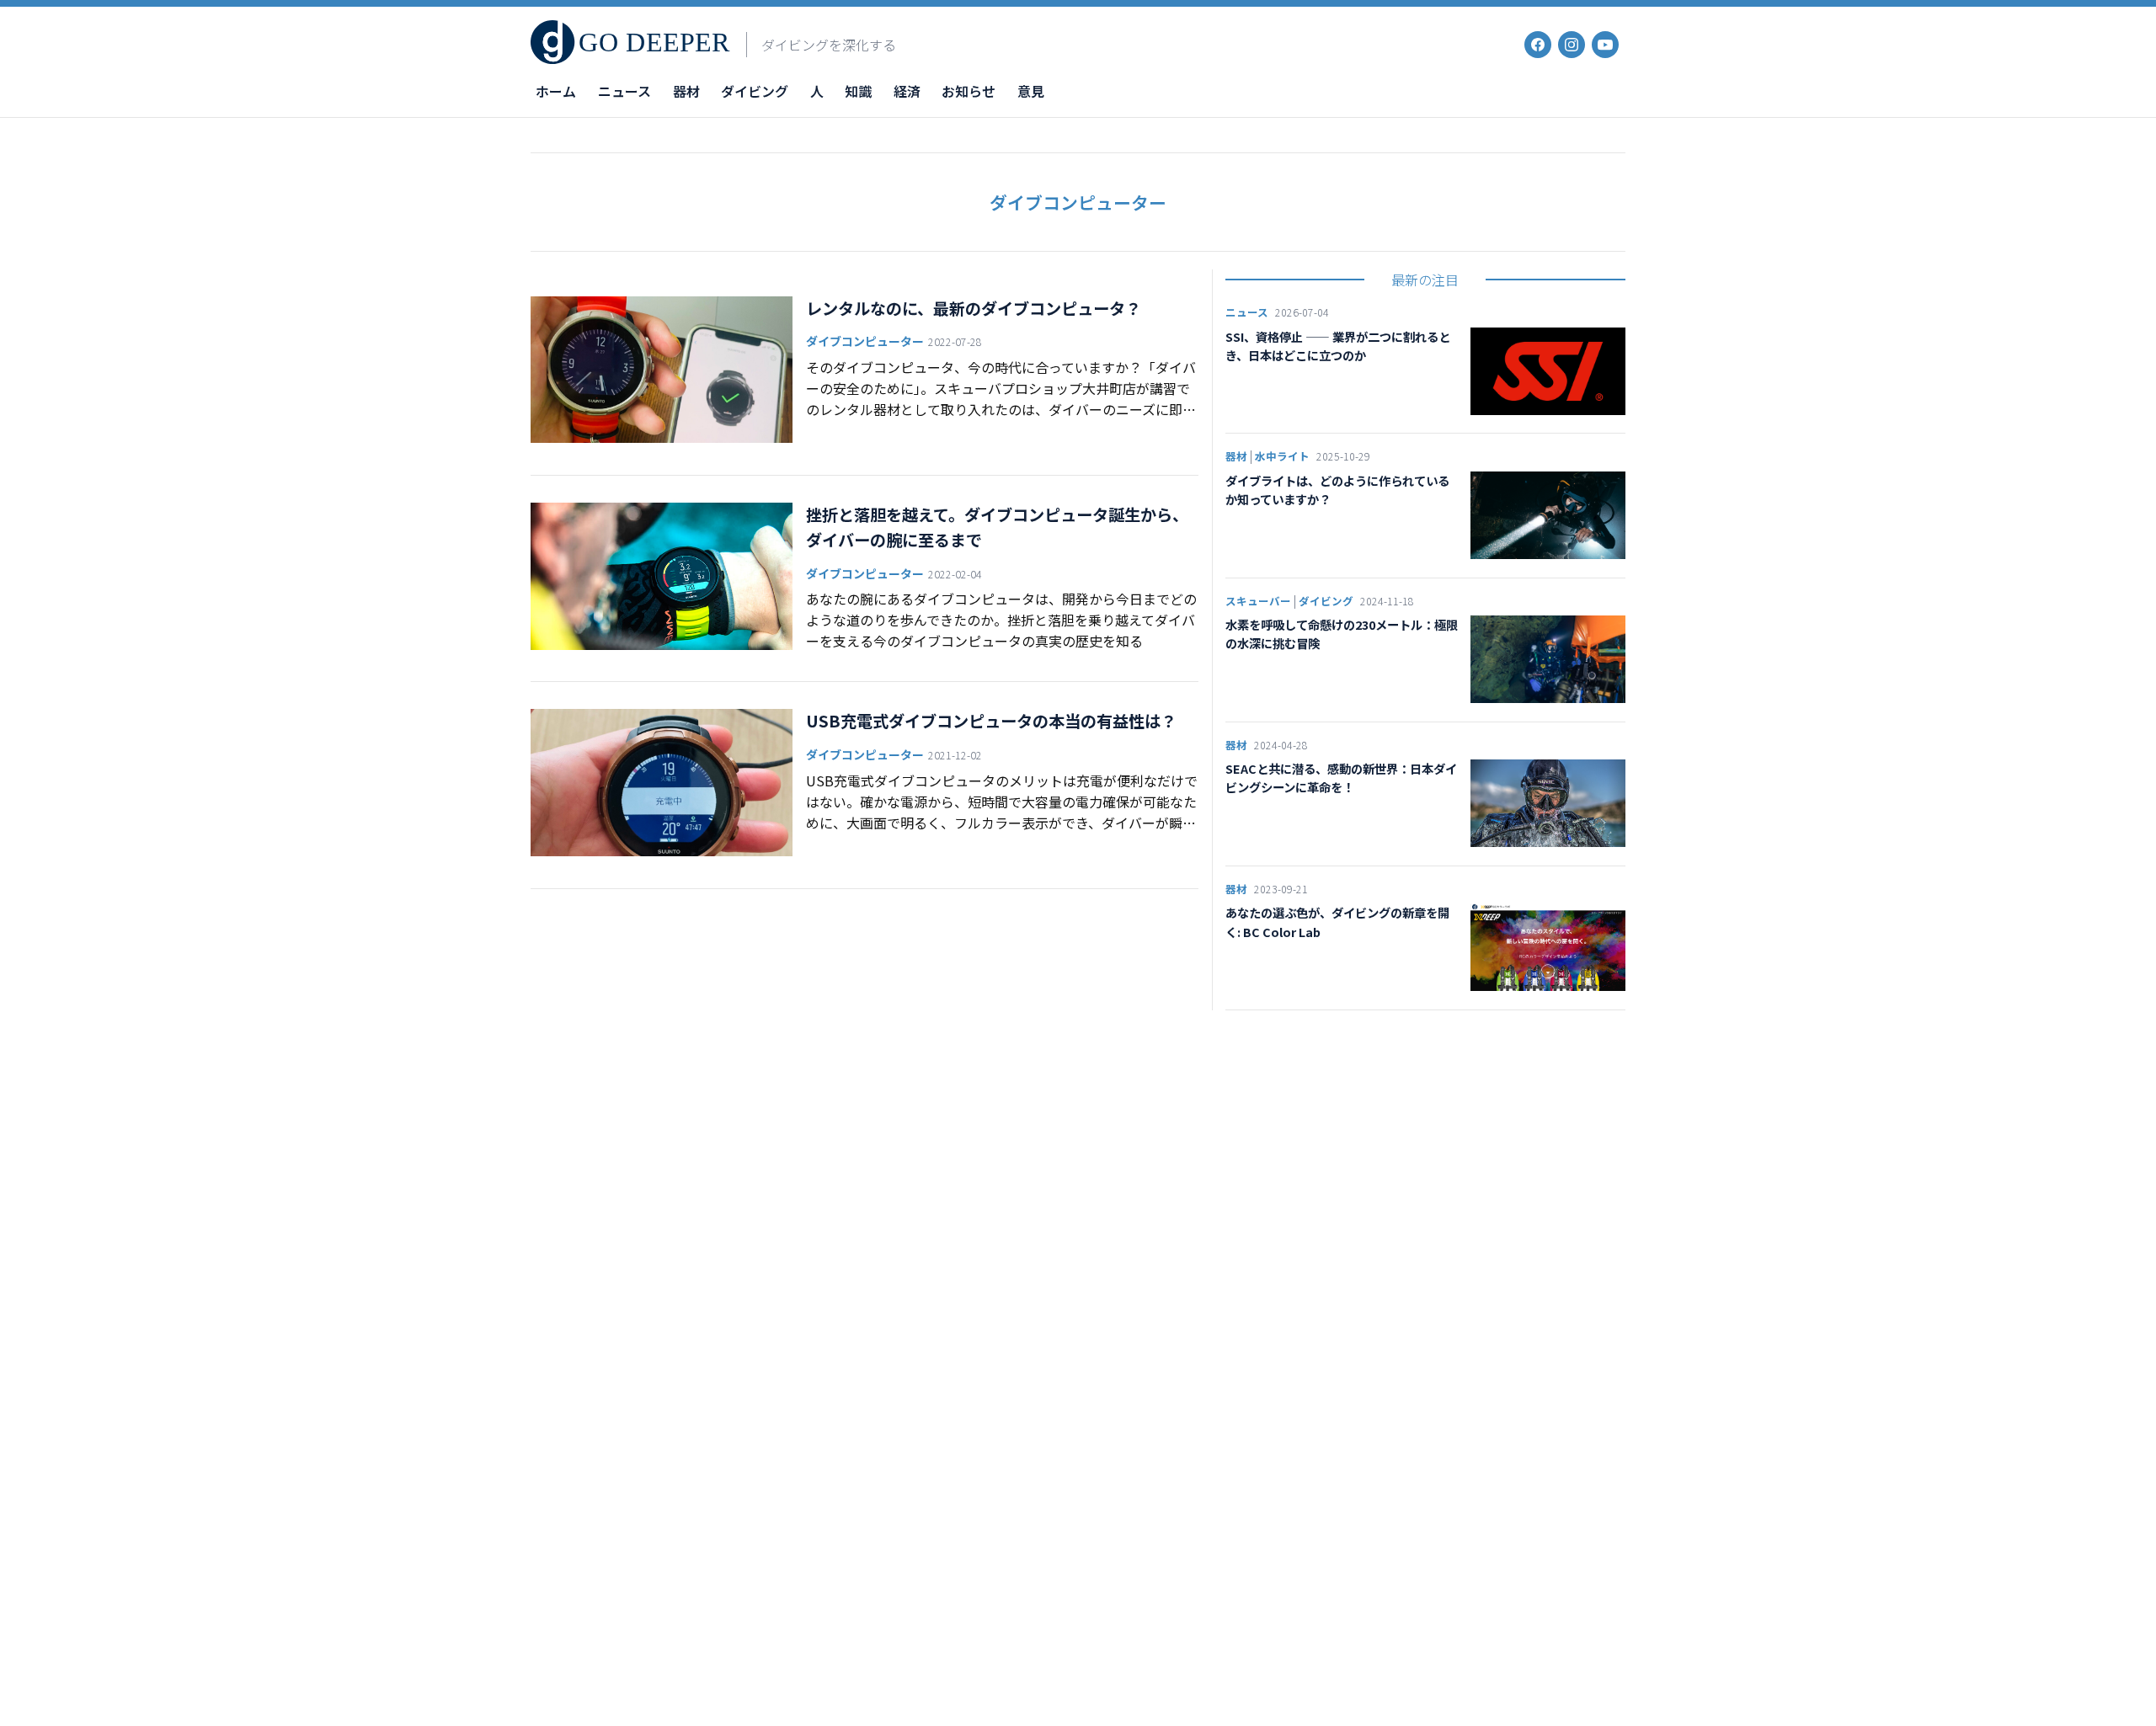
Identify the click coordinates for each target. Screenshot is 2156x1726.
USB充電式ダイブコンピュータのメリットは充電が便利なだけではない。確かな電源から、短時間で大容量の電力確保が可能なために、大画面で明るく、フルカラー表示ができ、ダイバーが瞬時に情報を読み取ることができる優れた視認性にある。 (1002, 802)
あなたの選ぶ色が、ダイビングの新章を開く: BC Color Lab (1337, 922)
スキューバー (1258, 601)
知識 (858, 91)
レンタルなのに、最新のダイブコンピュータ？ (974, 308)
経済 (907, 91)
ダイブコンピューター (865, 341)
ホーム (556, 91)
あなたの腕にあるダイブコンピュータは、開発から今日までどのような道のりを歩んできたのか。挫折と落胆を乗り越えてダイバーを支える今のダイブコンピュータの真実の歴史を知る (1001, 620)
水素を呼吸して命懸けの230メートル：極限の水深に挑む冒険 (1342, 634)
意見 (1031, 91)
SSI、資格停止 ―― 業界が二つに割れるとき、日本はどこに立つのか (1338, 346)
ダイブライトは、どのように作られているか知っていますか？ (1337, 490)
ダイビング (755, 91)
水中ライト (1282, 456)
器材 (686, 91)
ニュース (624, 91)
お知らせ (969, 91)
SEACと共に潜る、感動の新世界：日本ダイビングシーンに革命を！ (1341, 778)
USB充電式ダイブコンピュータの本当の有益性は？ (991, 721)
